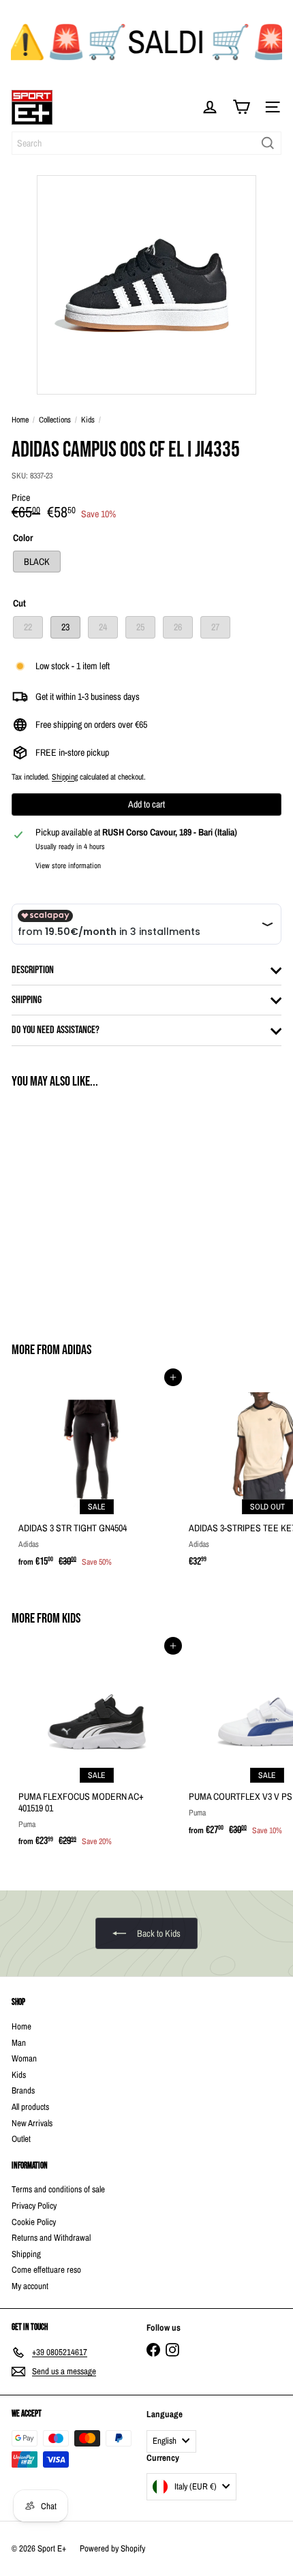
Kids (88, 420)
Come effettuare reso (46, 2270)
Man (19, 2043)
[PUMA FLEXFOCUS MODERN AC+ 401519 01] (97, 1750)
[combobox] (146, 143)
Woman (24, 2058)
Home (20, 420)
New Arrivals (32, 2123)
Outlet (21, 2139)
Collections (55, 420)
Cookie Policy (34, 2222)
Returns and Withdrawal (51, 2238)
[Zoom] (236, 374)
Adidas (77, 1350)
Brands (23, 2090)
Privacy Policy (34, 2206)
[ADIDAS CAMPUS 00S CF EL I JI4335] (97, 1207)
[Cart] (241, 107)
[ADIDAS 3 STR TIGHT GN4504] (97, 1476)
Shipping (65, 777)
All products (30, 2107)
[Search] (268, 143)
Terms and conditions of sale (58, 2189)
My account (30, 2286)
